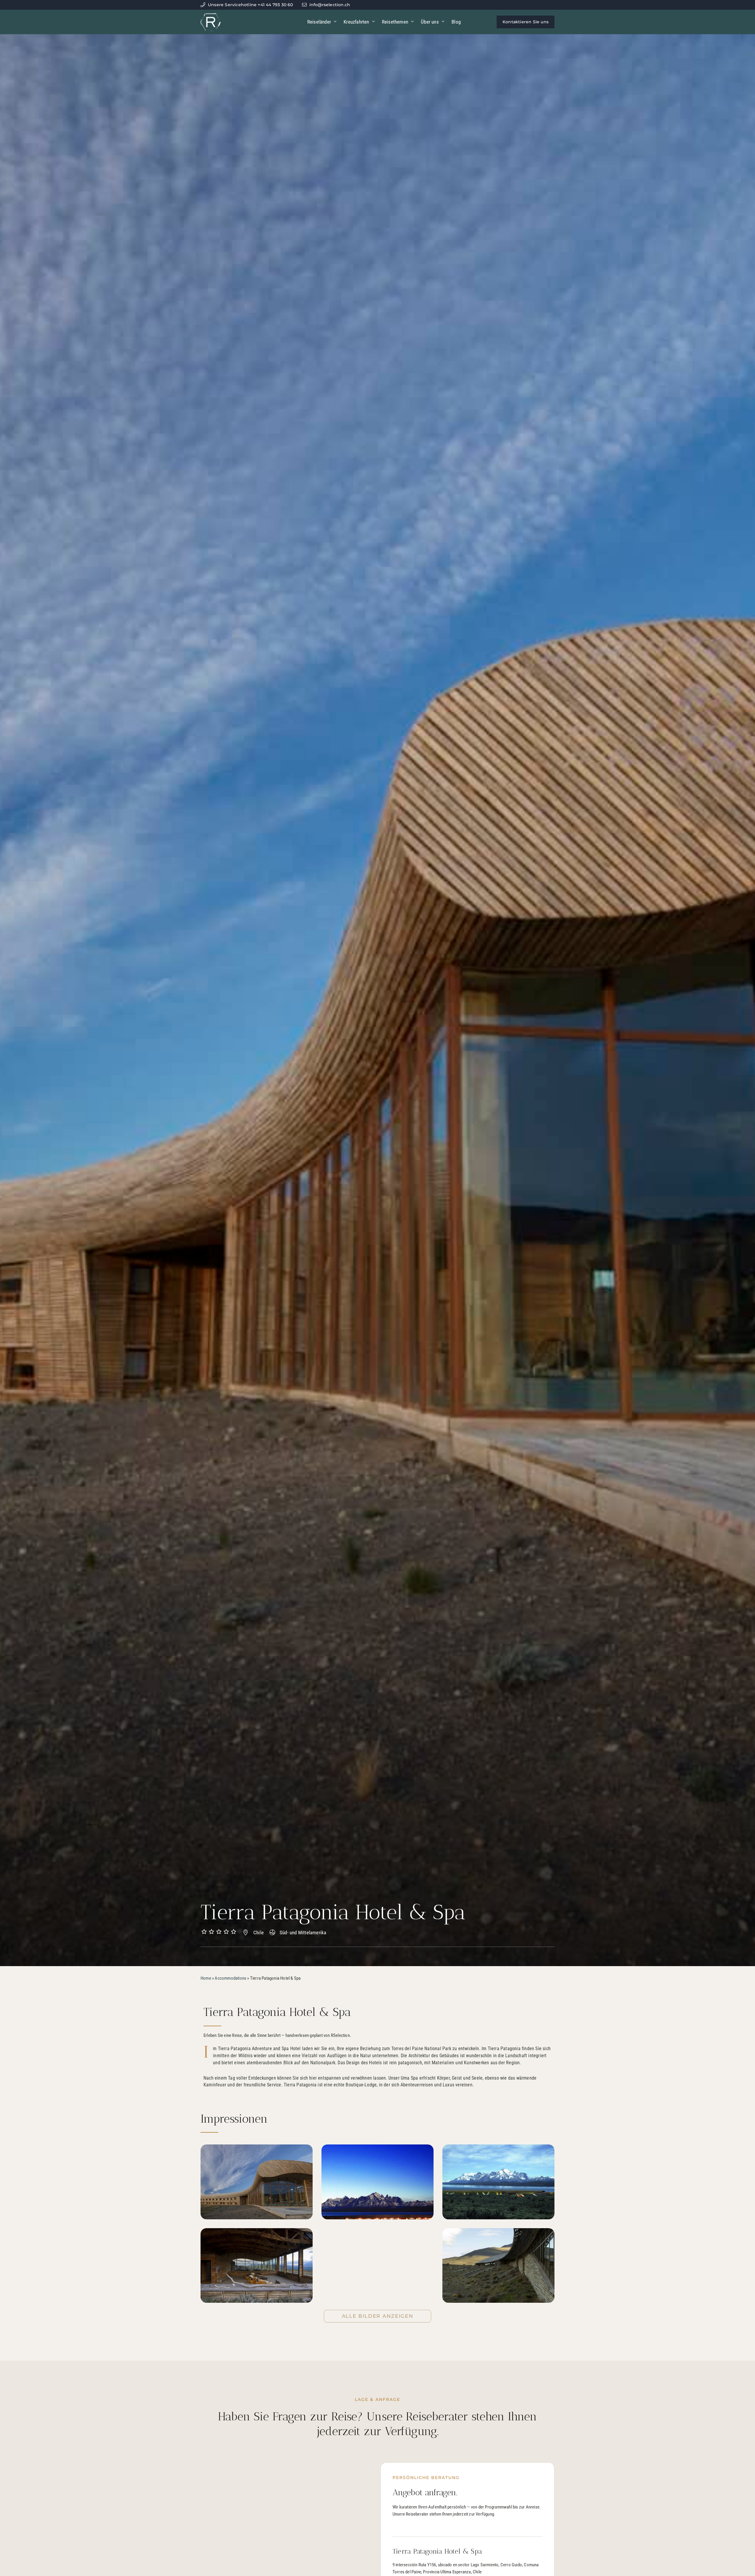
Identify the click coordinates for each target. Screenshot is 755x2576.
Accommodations (230, 1978)
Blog (456, 22)
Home (206, 1978)
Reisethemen (395, 22)
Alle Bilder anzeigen (378, 2316)
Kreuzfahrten (356, 22)
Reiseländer (319, 22)
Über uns (430, 22)
